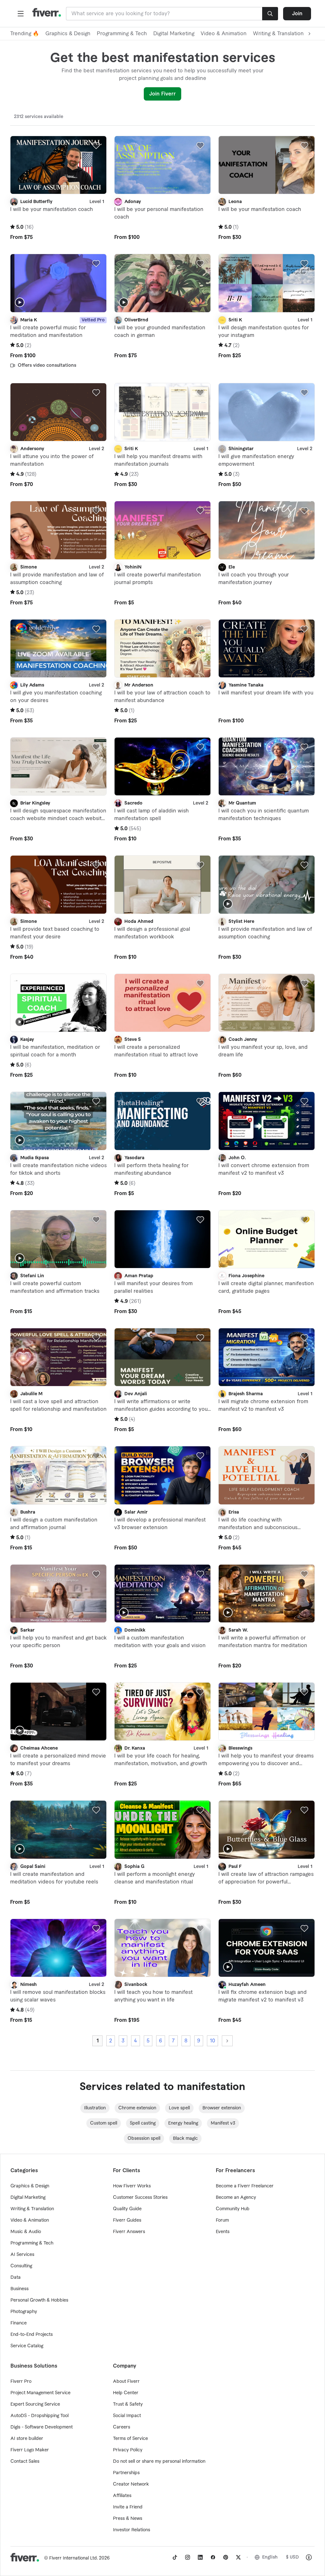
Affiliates (122, 2496)
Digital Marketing (174, 34)
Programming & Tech (122, 34)
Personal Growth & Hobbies (39, 2300)
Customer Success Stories (140, 2198)
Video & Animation (224, 34)
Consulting (21, 2266)
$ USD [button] (292, 2557)
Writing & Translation (32, 2209)
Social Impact (127, 2416)
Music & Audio (26, 2232)
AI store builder (27, 2439)
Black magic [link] (185, 2139)
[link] (175, 2557)
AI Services (22, 2255)
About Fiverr (126, 2382)
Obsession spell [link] (144, 2139)
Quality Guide (127, 2209)
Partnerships (126, 2473)
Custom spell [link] (104, 2123)
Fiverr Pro (21, 2382)
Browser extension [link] (222, 2108)
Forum (222, 2220)
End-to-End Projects (32, 2335)
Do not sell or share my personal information (159, 2461)
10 (212, 2041)
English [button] (270, 2557)
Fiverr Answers (129, 2232)
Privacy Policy (128, 2450)
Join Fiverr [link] (162, 94)
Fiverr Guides (127, 2220)
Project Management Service (40, 2393)
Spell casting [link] (143, 2123)
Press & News (128, 2519)
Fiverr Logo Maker (30, 2450)
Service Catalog (27, 2346)
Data (16, 2277)
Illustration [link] (95, 2108)
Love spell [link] (179, 2108)
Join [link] (297, 14)
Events (223, 2232)
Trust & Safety (128, 2404)
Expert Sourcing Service (35, 2404)
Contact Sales (25, 2461)
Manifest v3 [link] (223, 2123)
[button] (21, 14)
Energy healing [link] (183, 2123)
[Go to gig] (58, 165)
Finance (19, 2323)
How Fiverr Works (132, 2186)
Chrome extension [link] (137, 2108)
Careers (122, 2427)
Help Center (126, 2393)
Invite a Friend (128, 2507)
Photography (24, 2312)
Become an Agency (236, 2198)
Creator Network (131, 2484)
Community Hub (233, 2209)
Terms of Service (130, 2439)
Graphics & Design (68, 34)
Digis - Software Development (42, 2427)
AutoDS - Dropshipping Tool (40, 2416)
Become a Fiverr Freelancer (245, 2186)
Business (20, 2289)
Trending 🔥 (25, 34)
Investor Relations (132, 2530)
